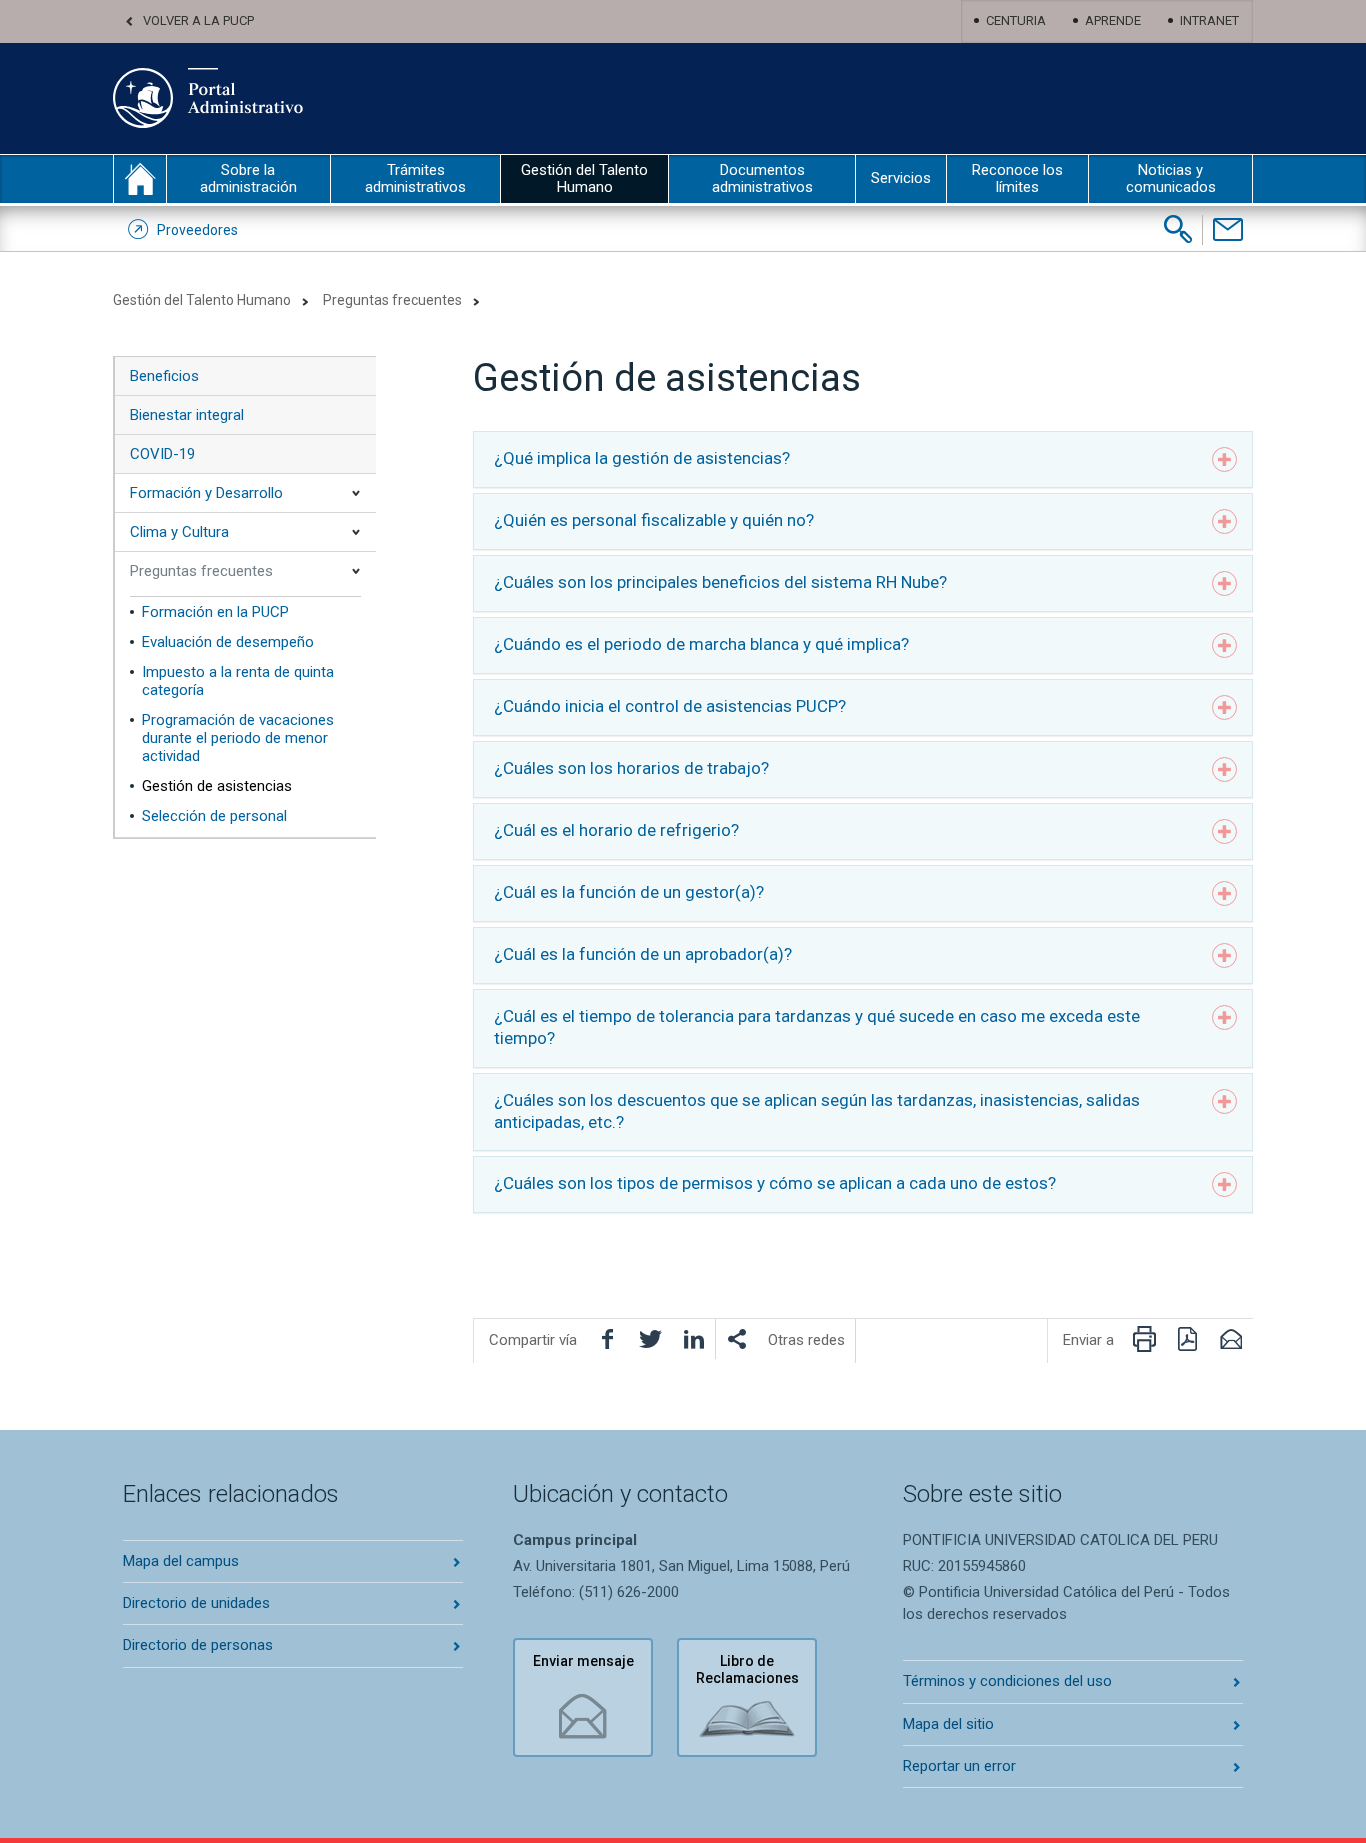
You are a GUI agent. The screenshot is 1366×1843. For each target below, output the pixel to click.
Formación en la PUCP (215, 612)
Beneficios (164, 376)
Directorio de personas (198, 1645)
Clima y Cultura (179, 532)
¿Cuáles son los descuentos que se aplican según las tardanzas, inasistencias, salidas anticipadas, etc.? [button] (817, 1111)
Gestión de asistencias (217, 786)
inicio (140, 179)
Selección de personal (214, 816)
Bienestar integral (187, 415)
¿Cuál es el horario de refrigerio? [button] (616, 830)
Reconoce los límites (1017, 178)
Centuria (1016, 20)
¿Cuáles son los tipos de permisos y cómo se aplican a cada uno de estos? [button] (775, 1183)
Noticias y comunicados (1171, 178)
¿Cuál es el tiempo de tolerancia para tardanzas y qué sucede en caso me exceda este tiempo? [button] (817, 1027)
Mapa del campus (181, 1561)
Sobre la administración (248, 178)
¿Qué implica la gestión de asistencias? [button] (642, 458)
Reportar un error (959, 1766)
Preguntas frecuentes (392, 300)
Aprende (1113, 20)
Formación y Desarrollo (206, 493)
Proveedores (197, 230)
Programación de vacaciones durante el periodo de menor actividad (238, 738)
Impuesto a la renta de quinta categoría (238, 681)
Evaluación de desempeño (228, 642)
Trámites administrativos (415, 178)
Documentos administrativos (762, 178)
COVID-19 (162, 454)
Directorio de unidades (196, 1603)
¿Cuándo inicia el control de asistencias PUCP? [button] (670, 706)
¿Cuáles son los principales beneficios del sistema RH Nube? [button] (720, 582)
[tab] (863, 459)
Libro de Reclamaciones (747, 1669)
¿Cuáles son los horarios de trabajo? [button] (631, 768)
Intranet (1209, 20)
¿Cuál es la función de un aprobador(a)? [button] (643, 954)
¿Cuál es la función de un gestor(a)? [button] (629, 892)
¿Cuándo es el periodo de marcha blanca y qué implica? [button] (701, 644)
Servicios (901, 178)
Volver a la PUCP (198, 20)
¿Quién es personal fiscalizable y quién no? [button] (654, 520)
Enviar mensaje (583, 1661)
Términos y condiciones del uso (1007, 1681)
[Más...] (737, 1339)
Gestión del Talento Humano (584, 178)
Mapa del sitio (948, 1724)
